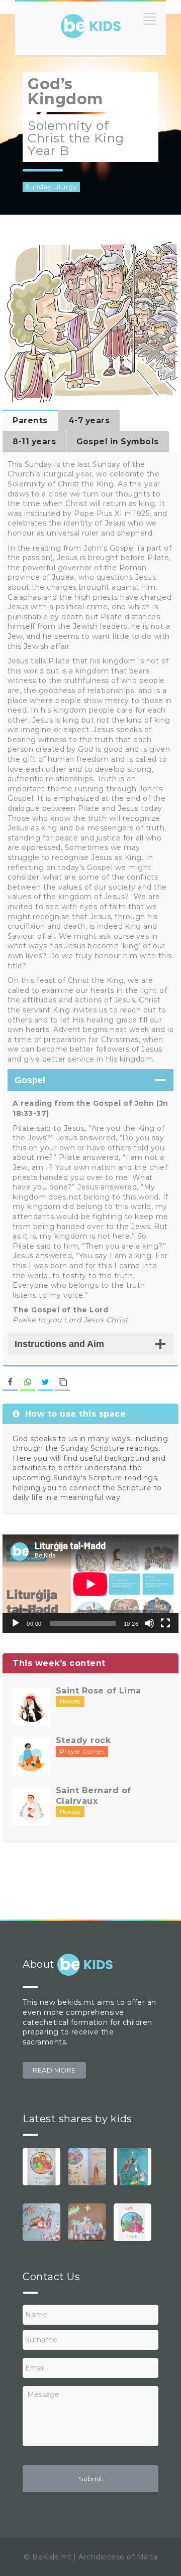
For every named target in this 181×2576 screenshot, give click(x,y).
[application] (90, 1584)
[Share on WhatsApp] (28, 1383)
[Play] (16, 1623)
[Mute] (149, 1623)
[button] (54, 2070)
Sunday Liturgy (51, 187)
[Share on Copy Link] (63, 1383)
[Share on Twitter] (45, 1383)
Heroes (70, 1701)
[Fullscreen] (165, 1623)
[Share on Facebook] (10, 1383)
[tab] (30, 420)
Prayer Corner (82, 1751)
